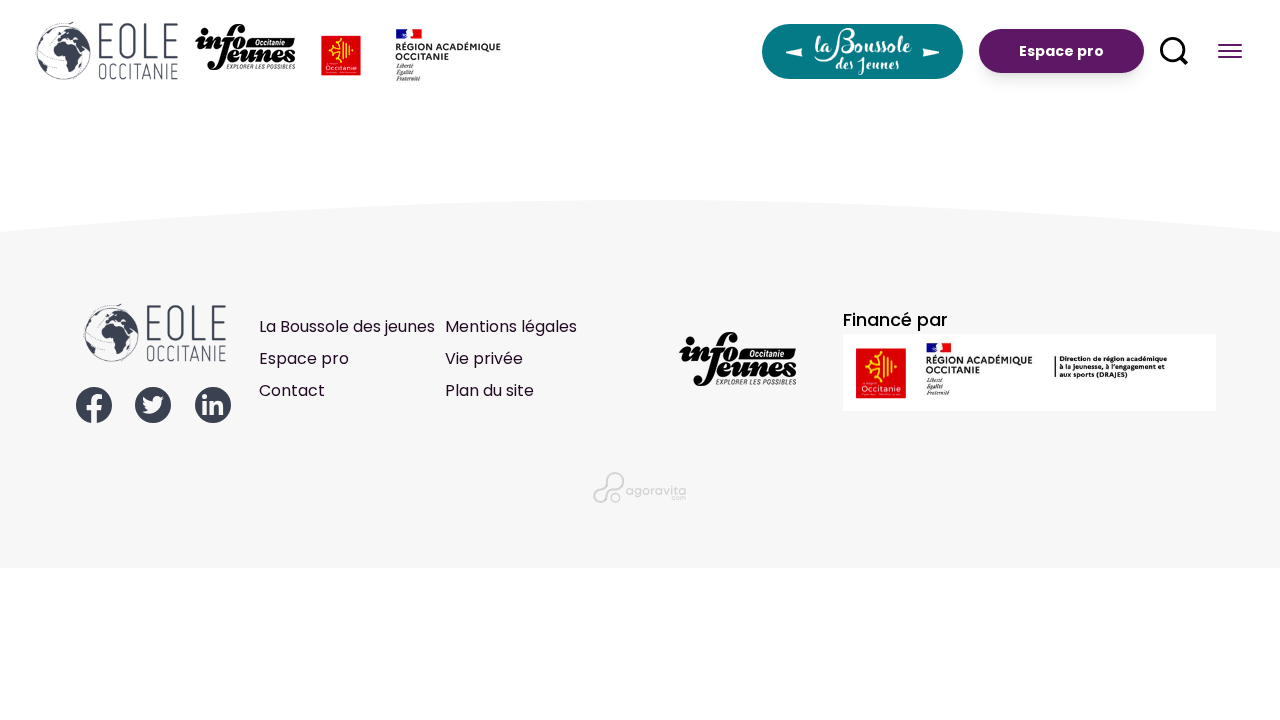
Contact (292, 390)
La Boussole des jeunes (347, 326)
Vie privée (484, 358)
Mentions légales (511, 326)
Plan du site (489, 390)
